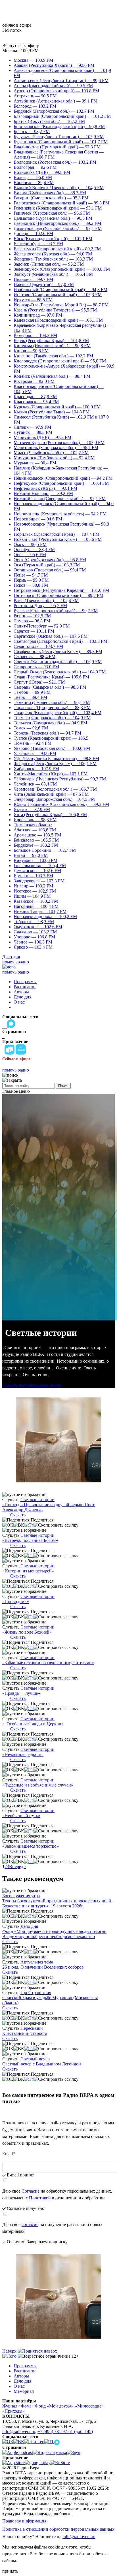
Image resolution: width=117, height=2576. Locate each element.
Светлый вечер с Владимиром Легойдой (42, 2064)
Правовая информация (24, 2521)
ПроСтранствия (36, 1993)
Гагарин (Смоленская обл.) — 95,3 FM (51, 198)
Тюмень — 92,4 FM (33, 743)
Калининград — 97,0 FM (38, 315)
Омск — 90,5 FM (30, 544)
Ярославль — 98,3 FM (35, 820)
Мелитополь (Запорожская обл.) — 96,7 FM (56, 448)
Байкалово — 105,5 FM (36, 840)
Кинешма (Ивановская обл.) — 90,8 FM (52, 346)
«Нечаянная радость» (23, 1754)
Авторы (21, 992)
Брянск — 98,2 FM (32, 132)
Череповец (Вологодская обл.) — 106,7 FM (55, 789)
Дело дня (11, 957)
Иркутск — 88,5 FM (33, 300)
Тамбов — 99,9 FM (32, 692)
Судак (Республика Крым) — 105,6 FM (51, 677)
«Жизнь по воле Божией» (27, 1632)
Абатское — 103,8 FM (35, 830)
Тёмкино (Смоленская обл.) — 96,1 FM (52, 702)
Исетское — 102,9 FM (35, 891)
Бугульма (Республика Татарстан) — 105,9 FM (59, 137)
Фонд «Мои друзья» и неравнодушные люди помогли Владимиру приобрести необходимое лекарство (54, 1934)
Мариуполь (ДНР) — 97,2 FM (42, 437)
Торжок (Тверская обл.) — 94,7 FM (47, 733)
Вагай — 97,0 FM (31, 855)
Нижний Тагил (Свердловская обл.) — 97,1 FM (60, 499)
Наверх (10, 2351)
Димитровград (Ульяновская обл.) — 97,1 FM (58, 228)
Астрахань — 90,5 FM (35, 96)
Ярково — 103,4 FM (33, 947)
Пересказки (32, 2028)
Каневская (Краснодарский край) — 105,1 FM (58, 320)
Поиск (63, 1086)
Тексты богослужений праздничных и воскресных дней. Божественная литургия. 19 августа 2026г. (57, 1903)
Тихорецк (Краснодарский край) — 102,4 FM (58, 713)
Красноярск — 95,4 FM (36, 402)
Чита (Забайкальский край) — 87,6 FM (51, 794)
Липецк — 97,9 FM (32, 427)
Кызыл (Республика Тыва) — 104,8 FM (52, 412)
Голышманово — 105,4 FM (40, 866)
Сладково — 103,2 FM (35, 932)
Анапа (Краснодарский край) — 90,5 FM (53, 86)
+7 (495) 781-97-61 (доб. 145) (65, 2431)
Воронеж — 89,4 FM (34, 183)
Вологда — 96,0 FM (33, 177)
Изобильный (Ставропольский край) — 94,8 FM (60, 290)
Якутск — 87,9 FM (32, 809)
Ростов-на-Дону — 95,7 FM (40, 606)
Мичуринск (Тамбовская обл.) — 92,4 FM (54, 458)
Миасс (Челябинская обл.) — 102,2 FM (51, 453)
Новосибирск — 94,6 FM (38, 519)
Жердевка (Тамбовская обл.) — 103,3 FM (53, 259)
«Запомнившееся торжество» (31, 1846)
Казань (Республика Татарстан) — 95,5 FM (55, 310)
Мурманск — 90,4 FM (35, 463)
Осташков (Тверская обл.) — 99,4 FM (50, 570)
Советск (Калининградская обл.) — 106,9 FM (58, 662)
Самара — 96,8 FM (32, 621)
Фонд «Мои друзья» (54, 2406)
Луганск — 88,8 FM (33, 432)
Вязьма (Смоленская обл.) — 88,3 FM (50, 193)
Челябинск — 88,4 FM (35, 784)
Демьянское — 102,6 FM (37, 871)
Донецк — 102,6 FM (33, 233)
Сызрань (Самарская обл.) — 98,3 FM (50, 687)
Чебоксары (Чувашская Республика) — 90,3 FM (60, 779)
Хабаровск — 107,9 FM (36, 769)
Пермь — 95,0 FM (31, 580)
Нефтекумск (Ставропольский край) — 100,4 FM (61, 483)
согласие (30, 2224)
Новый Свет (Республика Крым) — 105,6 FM (58, 539)
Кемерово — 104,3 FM (35, 335)
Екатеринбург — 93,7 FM (38, 244)
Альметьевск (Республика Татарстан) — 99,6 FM (61, 81)
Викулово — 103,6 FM (35, 860)
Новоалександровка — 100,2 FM (45, 916)
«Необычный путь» (21, 1816)
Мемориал (24, 2391)
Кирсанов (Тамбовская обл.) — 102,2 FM (53, 356)
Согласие (31, 2191)
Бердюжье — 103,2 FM (36, 845)
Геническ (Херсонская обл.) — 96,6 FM (52, 213)
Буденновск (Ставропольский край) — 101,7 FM (61, 142)
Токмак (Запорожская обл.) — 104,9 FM (52, 718)
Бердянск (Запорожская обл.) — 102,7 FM (54, 111)
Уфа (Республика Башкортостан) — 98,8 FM (56, 758)
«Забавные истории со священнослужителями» (48, 1663)
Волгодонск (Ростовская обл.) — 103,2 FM (55, 162)
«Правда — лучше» (21, 1693)
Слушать (11, 1500)
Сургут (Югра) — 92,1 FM (39, 682)
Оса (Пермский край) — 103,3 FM (47, 565)
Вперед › (17, 1867)
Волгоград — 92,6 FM (35, 167)
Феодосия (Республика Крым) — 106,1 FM (55, 764)
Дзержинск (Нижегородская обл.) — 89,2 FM (57, 223)
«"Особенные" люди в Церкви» (33, 1724)
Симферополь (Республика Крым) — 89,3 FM (58, 651)
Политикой (40, 2198)
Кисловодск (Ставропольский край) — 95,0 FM (60, 361)
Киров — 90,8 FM (31, 351)
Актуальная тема (37, 1962)
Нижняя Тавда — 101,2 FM (40, 911)
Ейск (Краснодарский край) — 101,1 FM (53, 239)
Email (9, 2154)
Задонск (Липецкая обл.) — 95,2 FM (49, 264)
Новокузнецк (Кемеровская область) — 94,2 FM (60, 514)
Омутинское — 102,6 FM (38, 927)
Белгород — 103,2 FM (35, 106)
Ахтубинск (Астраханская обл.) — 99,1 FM (56, 101)
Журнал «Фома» (18, 2406)
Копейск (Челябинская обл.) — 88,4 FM (52, 376)
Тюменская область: (33, 825)
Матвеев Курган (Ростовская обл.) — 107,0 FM (59, 442)
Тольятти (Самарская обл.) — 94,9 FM (50, 723)
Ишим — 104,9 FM (32, 896)
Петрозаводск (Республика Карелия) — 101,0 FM (61, 590)
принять (10, 2571)
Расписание (25, 987)
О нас (19, 1002)
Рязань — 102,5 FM (32, 616)
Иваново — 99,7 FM (33, 279)
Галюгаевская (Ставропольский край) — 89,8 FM (61, 203)
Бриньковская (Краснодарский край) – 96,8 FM (59, 126)
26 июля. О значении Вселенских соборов (43, 1967)
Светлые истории (37, 1500)
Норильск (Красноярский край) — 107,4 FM (57, 534)
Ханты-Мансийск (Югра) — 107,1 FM (51, 774)
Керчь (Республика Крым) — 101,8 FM (51, 341)
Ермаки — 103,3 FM (33, 876)
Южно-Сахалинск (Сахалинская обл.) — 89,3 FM (61, 804)
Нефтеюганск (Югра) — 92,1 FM (45, 488)
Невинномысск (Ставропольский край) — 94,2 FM (63, 478)
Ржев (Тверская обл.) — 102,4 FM (46, 600)
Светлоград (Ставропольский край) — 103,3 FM (60, 641)
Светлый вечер (35, 2059)
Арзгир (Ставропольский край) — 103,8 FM (56, 91)
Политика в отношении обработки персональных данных (58, 2529)
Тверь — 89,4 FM (30, 697)
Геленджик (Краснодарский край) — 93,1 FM (58, 208)
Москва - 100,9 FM (20, 51)
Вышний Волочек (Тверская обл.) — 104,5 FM (59, 188)
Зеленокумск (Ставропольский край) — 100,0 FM (62, 269)
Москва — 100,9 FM (33, 60)
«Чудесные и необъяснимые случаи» (38, 1785)
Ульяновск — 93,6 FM (35, 753)
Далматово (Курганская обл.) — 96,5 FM (53, 218)
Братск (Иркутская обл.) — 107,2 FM (49, 121)
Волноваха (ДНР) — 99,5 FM (42, 172)
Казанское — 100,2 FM (36, 901)
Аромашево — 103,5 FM (37, 835)
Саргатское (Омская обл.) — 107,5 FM (51, 636)
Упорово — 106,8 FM (34, 937)
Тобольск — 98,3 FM (34, 922)
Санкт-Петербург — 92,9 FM (42, 626)
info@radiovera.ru (19, 2431)
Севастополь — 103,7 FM (38, 646)
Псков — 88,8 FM (31, 585)
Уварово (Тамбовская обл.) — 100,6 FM (52, 748)
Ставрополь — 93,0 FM (36, 667)
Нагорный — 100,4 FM (36, 906)
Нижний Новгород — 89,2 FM (43, 493)
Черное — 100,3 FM (33, 942)
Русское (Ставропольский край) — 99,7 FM (56, 611)
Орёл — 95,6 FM (30, 555)
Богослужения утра (21, 1896)
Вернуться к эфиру (21, 45)
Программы (25, 982)
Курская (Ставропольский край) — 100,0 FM (57, 407)
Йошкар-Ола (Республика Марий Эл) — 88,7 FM (61, 305)
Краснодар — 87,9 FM (35, 397)
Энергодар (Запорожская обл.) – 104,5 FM (54, 799)
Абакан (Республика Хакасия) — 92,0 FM (54, 65)
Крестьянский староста (25, 2033)
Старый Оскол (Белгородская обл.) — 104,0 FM (60, 672)
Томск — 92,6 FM (31, 728)
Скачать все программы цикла (32, 1385)
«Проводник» (16, 1601)
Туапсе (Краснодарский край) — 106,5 (51, 738)
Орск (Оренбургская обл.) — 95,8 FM (50, 560)
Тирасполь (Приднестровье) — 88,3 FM (52, 708)
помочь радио (16, 962)
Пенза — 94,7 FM (31, 575)
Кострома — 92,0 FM (34, 381)
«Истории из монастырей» (28, 1571)
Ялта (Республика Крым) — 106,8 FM (50, 815)
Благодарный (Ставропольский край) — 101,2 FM (62, 116)
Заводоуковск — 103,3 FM (39, 881)
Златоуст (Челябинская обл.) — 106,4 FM (53, 274)
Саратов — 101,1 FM (34, 631)
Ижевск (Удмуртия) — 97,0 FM (44, 284)
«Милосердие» (89, 2406)
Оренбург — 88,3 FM (34, 549)
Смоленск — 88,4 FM (35, 657)
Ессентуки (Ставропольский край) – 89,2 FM (57, 249)
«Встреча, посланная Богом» (30, 1540)
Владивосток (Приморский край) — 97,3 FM (57, 147)
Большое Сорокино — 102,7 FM (45, 850)
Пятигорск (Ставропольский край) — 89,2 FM (58, 595)
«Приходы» (13, 2411)
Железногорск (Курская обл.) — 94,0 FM (53, 254)
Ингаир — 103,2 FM (33, 886)
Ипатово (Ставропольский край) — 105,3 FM (58, 295)
